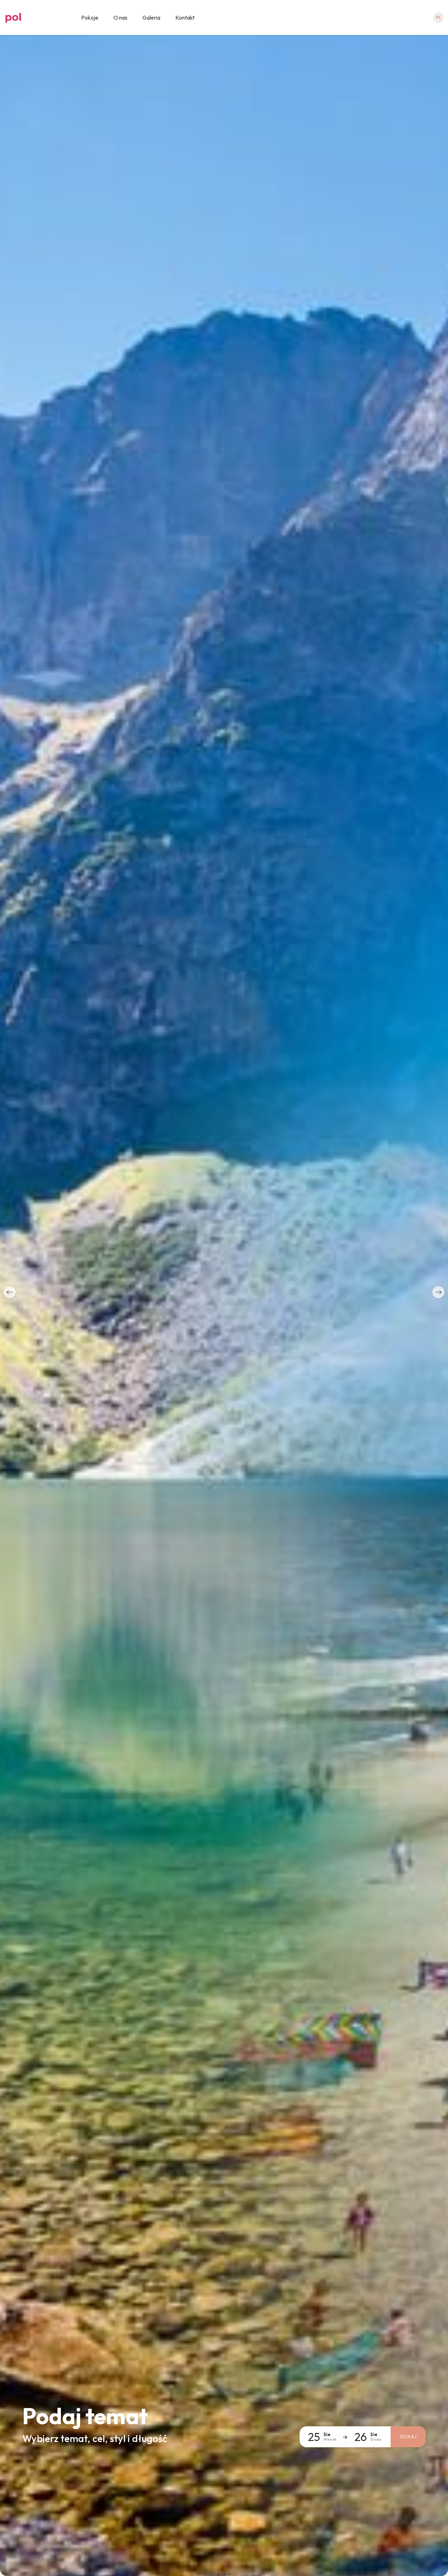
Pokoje (90, 17)
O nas (120, 17)
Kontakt (185, 17)
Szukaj (408, 2437)
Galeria (151, 17)
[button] (10, 1292)
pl (439, 17)
